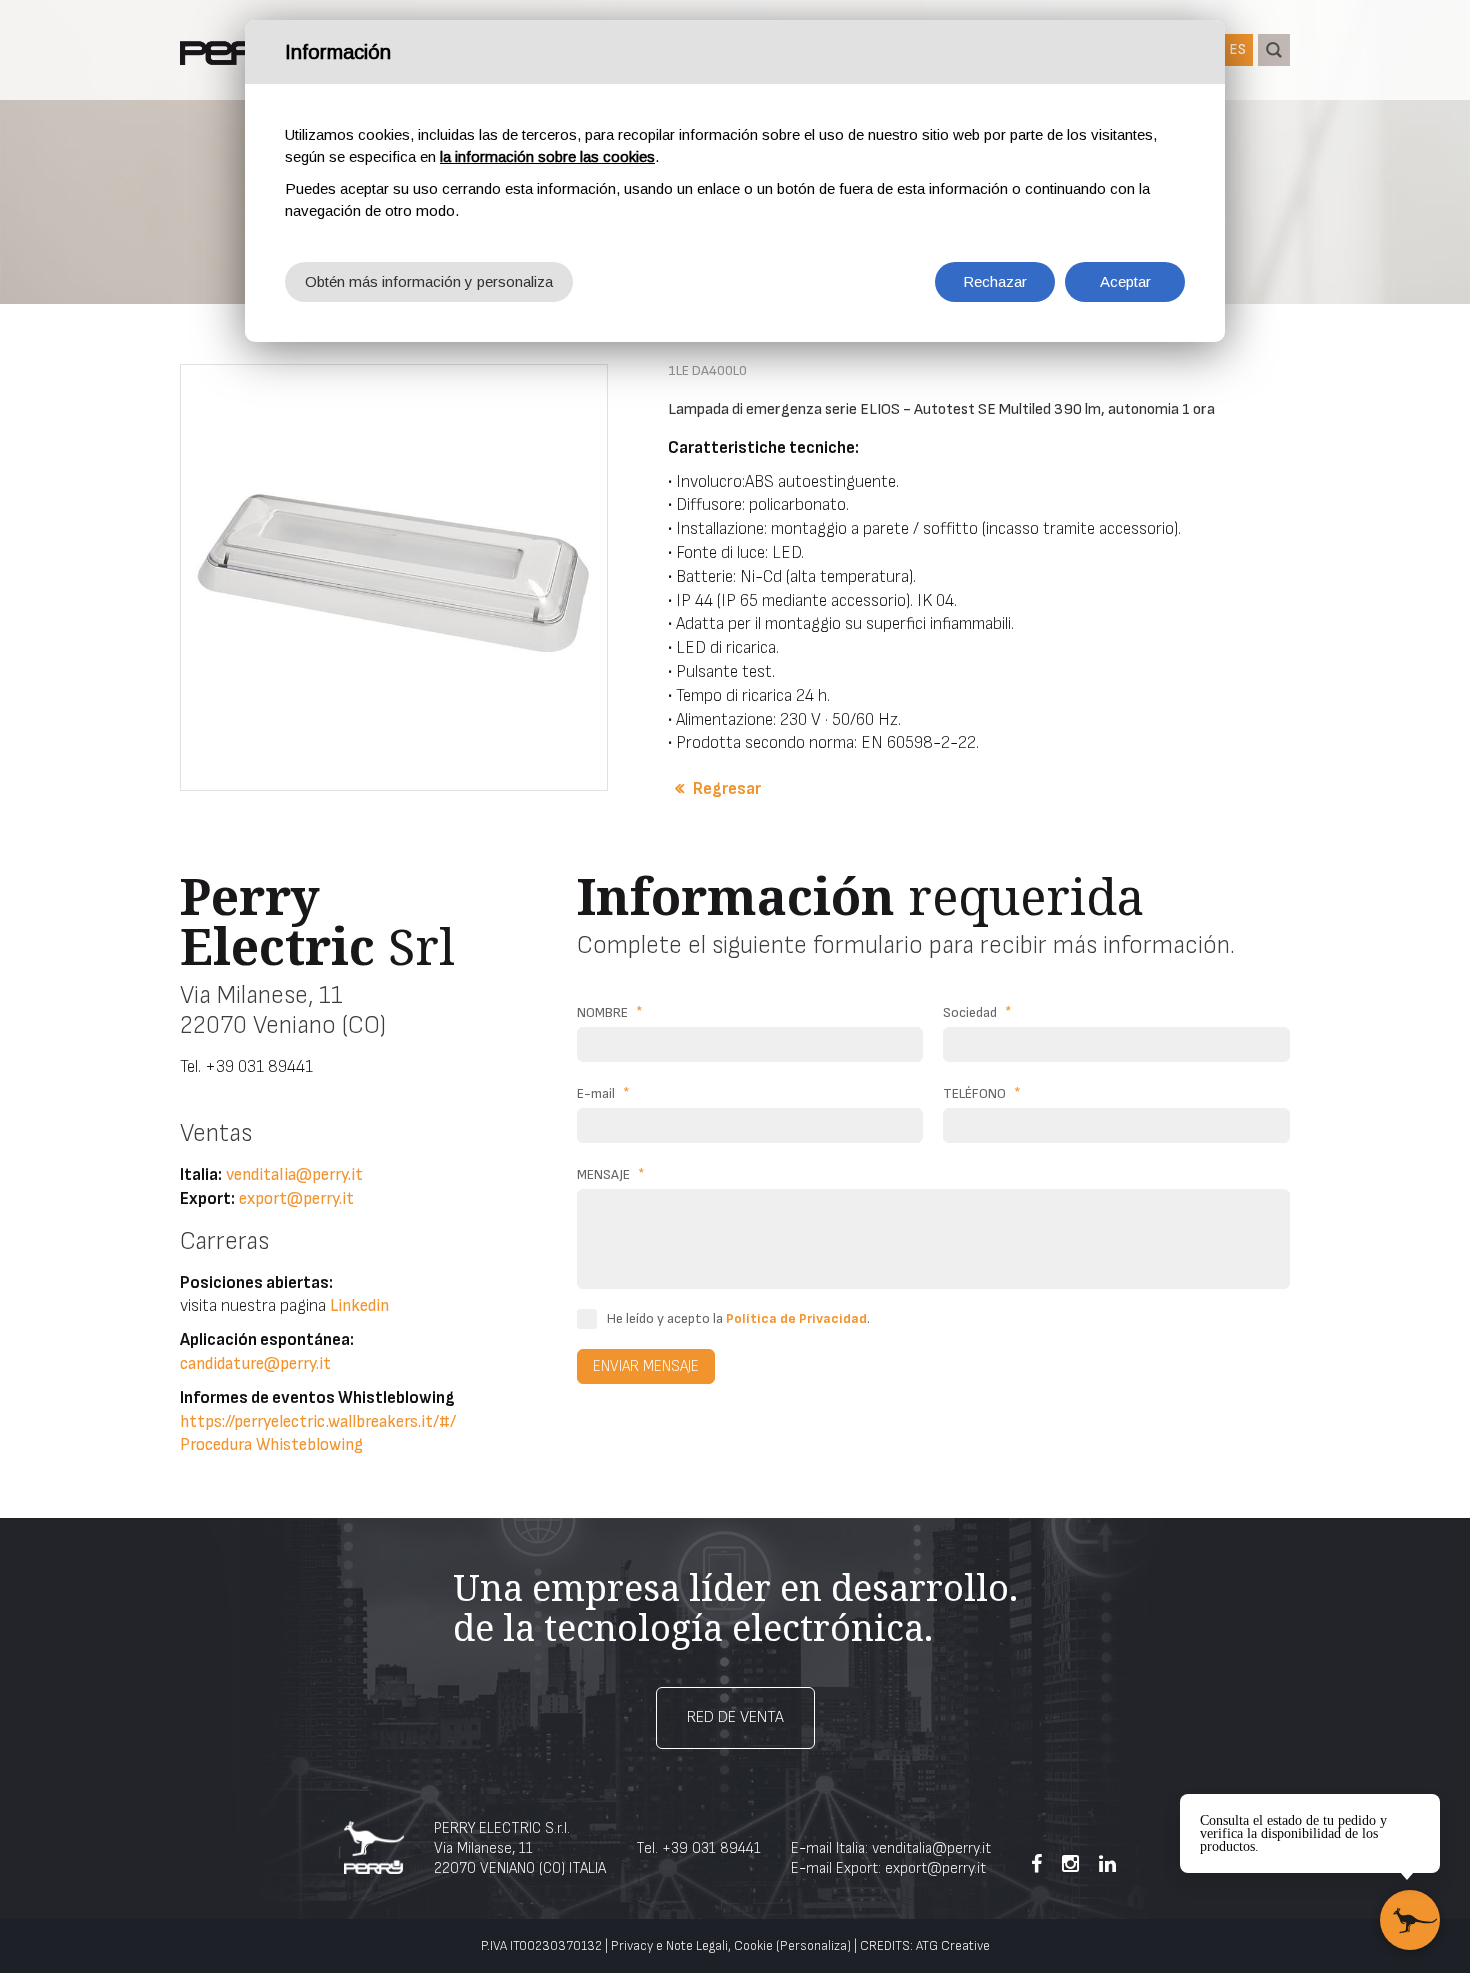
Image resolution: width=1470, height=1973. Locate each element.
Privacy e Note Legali (669, 1946)
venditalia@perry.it (294, 1175)
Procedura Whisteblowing (271, 1445)
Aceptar (1125, 281)
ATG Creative (953, 1946)
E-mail (603, 1093)
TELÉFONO (982, 1093)
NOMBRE (610, 1012)
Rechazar (995, 281)
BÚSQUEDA (1274, 50)
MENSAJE (611, 1174)
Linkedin (359, 1306)
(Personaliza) (813, 1946)
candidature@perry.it (255, 1364)
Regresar (727, 789)
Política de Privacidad (796, 1318)
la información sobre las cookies (547, 156)
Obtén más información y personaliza (429, 281)
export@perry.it (296, 1199)
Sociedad (977, 1012)
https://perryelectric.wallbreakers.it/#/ (318, 1422)
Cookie (753, 1946)
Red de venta (735, 1717)
